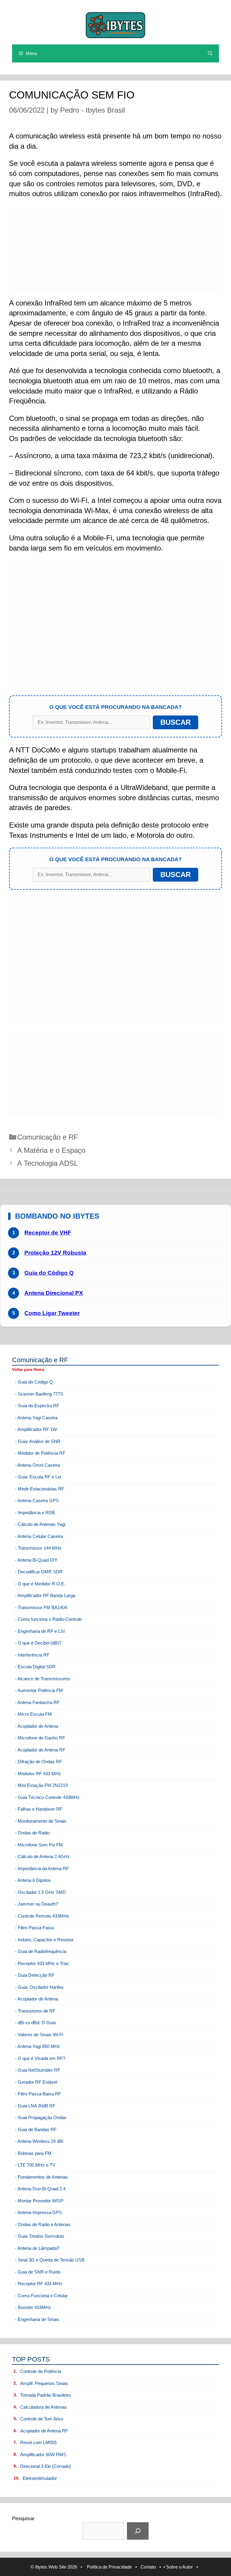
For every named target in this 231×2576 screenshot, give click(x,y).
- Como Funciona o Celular (41, 2296)
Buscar (176, 722)
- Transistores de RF (35, 2011)
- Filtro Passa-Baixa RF (38, 2094)
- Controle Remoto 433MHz (42, 1916)
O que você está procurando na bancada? (115, 707)
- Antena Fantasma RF (37, 1702)
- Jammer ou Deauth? (37, 1904)
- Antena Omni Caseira (37, 1465)
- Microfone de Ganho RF (40, 1738)
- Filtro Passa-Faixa (34, 1928)
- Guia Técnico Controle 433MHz (47, 1797)
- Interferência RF (32, 1655)
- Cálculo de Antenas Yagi (40, 1524)
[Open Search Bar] (210, 53)
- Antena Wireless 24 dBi (39, 2141)
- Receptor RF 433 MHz (39, 2284)
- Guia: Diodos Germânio (40, 2236)
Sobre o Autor (179, 2567)
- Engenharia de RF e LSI (40, 1631)
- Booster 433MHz (33, 2307)
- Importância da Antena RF (42, 1868)
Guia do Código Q (49, 1273)
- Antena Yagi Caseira (36, 1418)
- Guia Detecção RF (35, 1975)
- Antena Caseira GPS (37, 1501)
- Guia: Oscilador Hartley (39, 1987)
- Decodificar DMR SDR (39, 1572)
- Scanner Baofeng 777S (39, 1394)
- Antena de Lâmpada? (37, 2248)
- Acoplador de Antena (37, 1726)
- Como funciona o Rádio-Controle (48, 1619)
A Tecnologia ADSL (48, 1163)
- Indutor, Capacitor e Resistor (44, 1940)
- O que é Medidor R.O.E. (40, 1584)
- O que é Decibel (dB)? (38, 1643)
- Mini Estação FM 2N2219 (41, 1785)
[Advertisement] (115, 248)
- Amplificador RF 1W (36, 1429)
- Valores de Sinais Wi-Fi (39, 2035)
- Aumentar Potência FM (39, 1690)
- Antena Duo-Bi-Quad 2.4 (40, 2189)
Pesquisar (23, 2518)
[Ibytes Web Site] (115, 24)
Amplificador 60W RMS (43, 2454)
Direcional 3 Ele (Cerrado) (46, 2466)
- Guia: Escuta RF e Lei (38, 1477)
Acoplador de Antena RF (44, 2431)
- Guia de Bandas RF (36, 2129)
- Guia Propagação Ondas (41, 2117)
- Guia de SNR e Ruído (38, 2272)
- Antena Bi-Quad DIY (36, 1560)
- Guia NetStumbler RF (38, 2070)
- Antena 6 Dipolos (33, 1880)
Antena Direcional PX (54, 1293)
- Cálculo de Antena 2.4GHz (42, 1856)
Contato (148, 2567)
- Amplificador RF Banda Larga (45, 1595)
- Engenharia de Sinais (37, 2319)
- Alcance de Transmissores (43, 1679)
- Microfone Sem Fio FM (39, 1845)
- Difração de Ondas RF (38, 1762)
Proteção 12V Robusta (55, 1253)
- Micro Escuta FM (33, 1714)
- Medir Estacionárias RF (40, 1489)
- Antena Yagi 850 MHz (38, 2046)
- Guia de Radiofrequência (41, 1951)
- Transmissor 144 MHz (38, 1548)
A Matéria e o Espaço (51, 1150)
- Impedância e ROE (35, 1513)
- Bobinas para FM (33, 2153)
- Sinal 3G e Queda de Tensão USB (50, 2260)
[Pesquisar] (138, 2531)
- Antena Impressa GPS (38, 2212)
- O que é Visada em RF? (40, 2058)
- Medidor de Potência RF (40, 1453)
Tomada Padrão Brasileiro (45, 2395)
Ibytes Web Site (51, 2567)
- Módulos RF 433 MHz (38, 1774)
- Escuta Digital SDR (35, 1667)
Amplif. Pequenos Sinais (44, 2383)
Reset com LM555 (38, 2442)
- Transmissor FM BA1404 (41, 1607)
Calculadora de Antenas (43, 2407)
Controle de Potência (41, 2371)
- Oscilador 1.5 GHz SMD (40, 1892)
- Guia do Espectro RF (37, 1406)
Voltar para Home (28, 1370)
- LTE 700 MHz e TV (35, 2165)
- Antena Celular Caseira (39, 1536)
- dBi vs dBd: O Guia (35, 2023)
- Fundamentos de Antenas (42, 2177)
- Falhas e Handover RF (39, 1809)
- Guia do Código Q (34, 1382)
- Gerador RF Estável (36, 2082)
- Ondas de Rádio (32, 1833)
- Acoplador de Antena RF (40, 1750)
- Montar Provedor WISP (39, 2201)
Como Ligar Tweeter (52, 1313)
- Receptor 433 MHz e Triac (42, 1963)
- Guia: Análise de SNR (38, 1441)
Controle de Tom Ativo (42, 2419)
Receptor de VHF (48, 1233)
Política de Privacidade (109, 2567)
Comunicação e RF (48, 1137)
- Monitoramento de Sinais (41, 1821)
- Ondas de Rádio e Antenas (43, 2224)
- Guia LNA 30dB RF (35, 2106)
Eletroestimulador (40, 2478)
